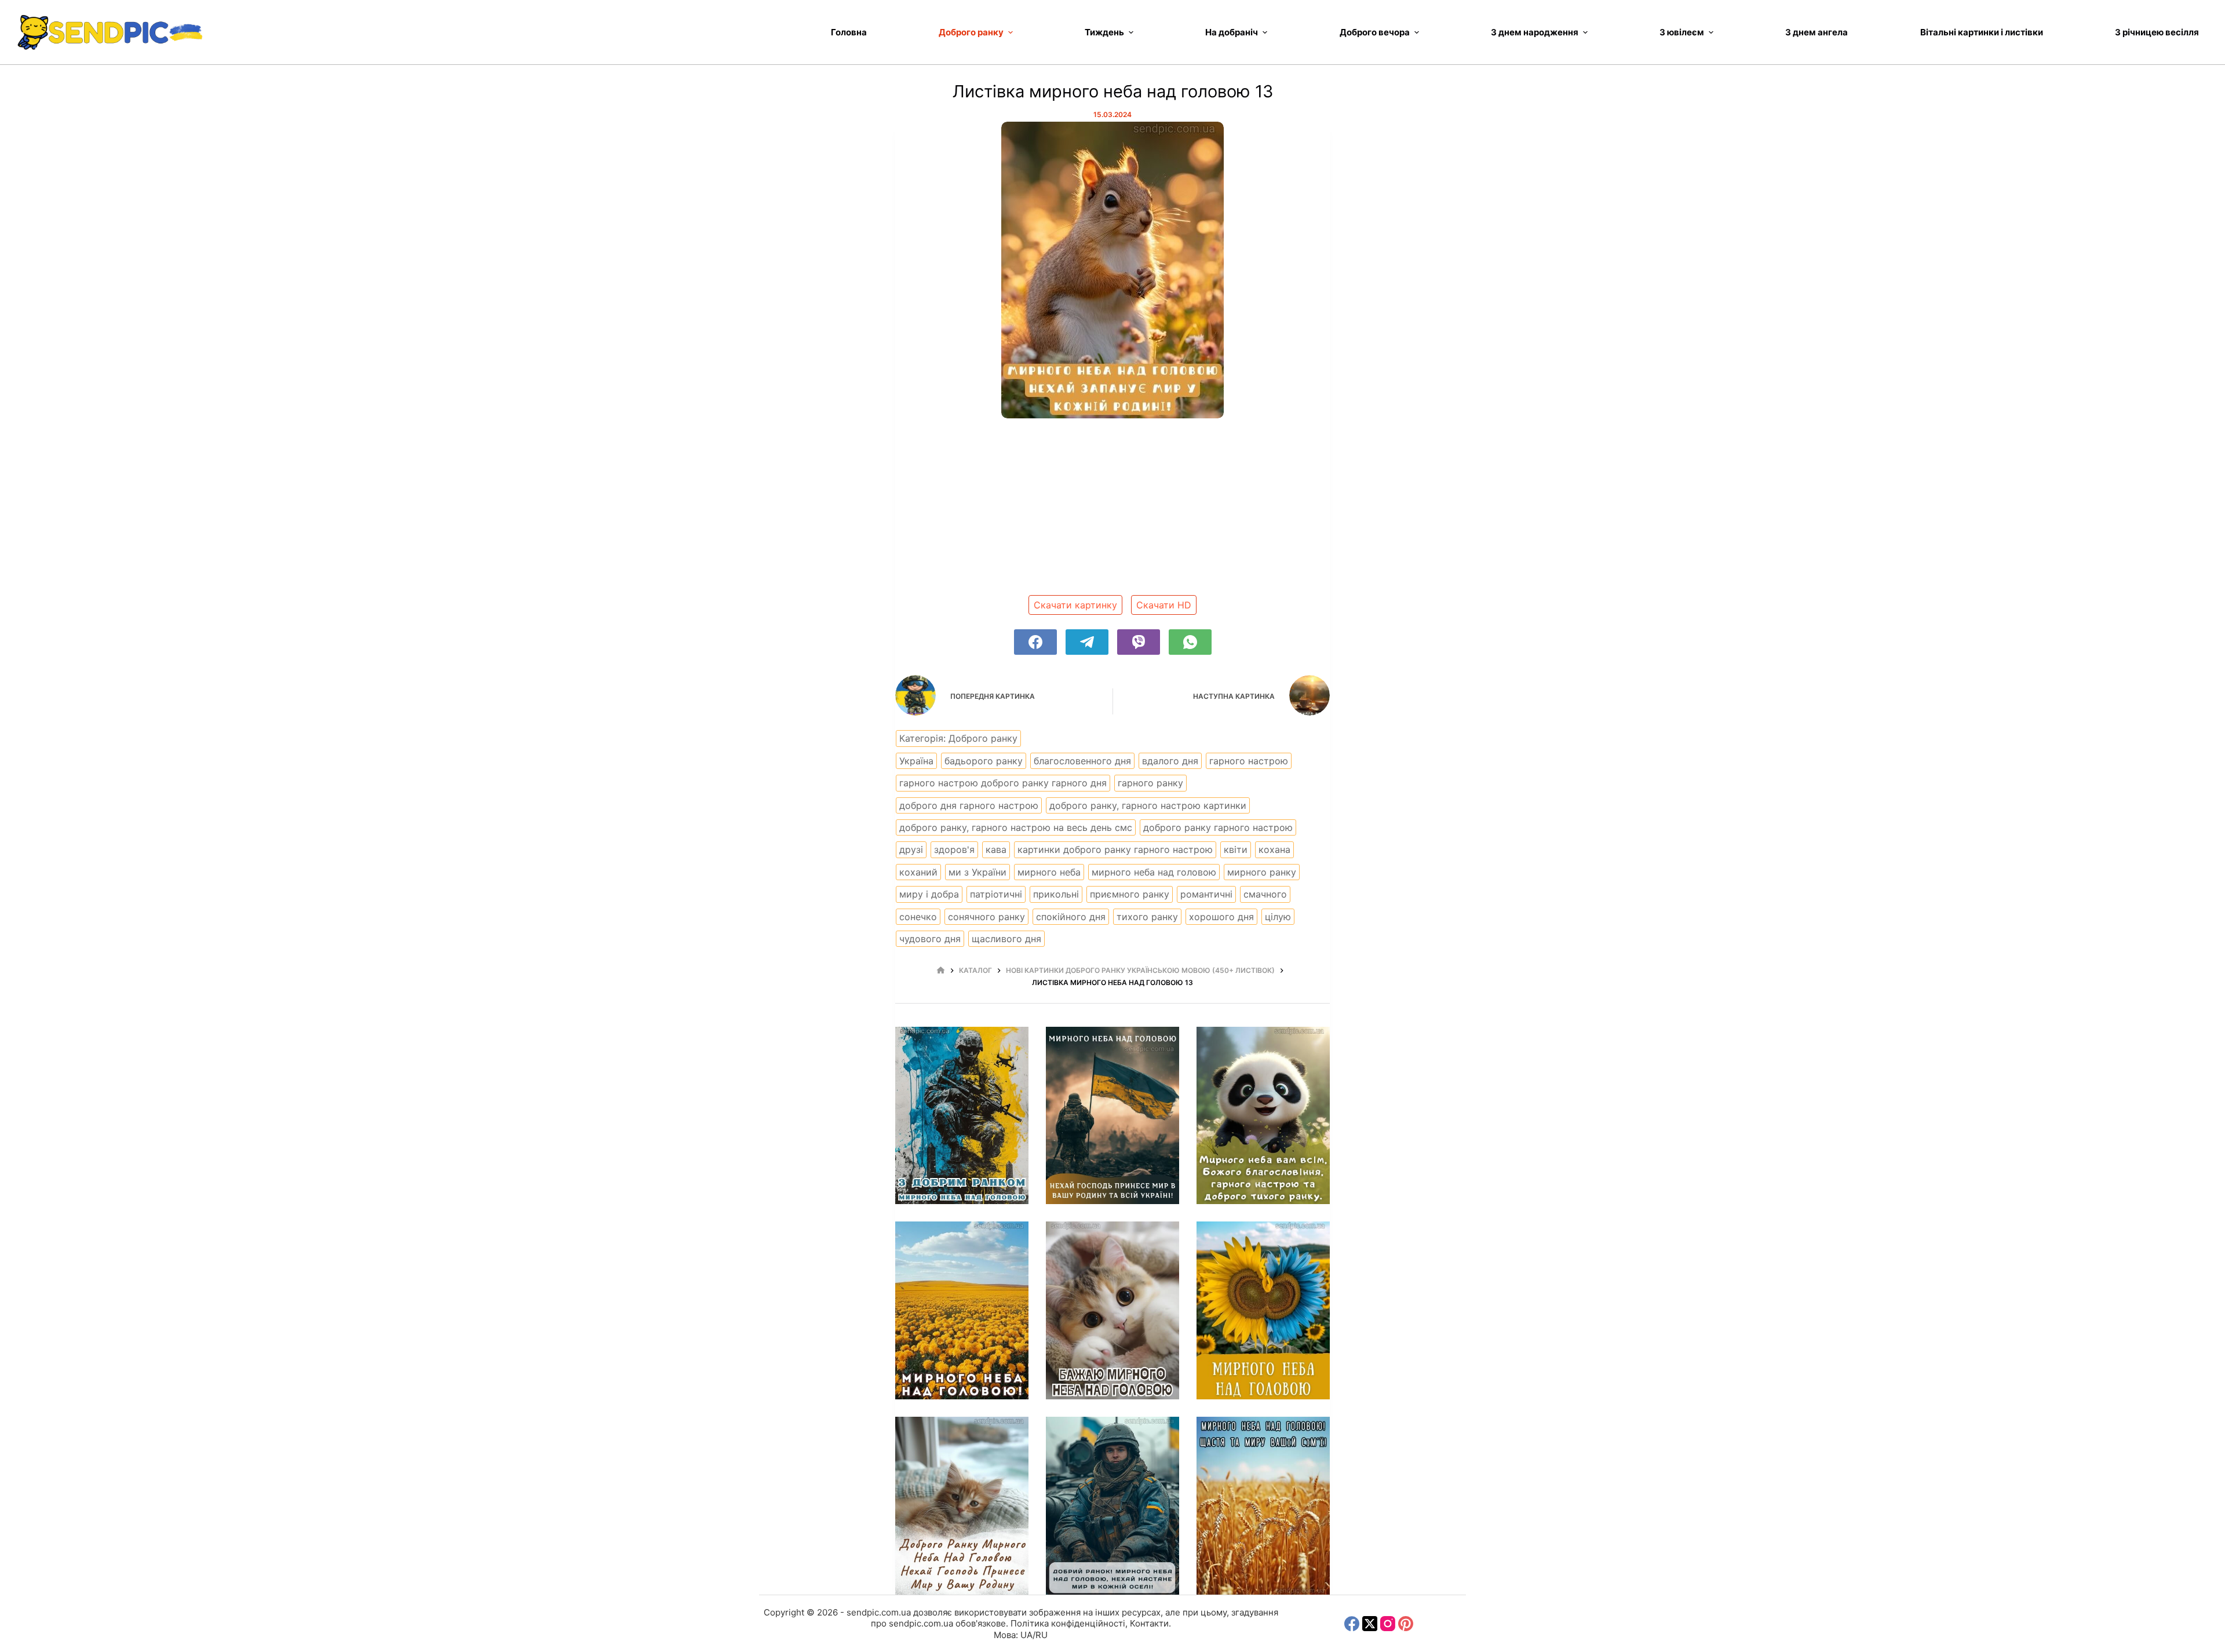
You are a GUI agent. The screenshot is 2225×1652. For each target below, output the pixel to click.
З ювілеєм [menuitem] (1682, 32)
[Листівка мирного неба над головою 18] (1112, 1506)
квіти (1236, 849)
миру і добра (929, 894)
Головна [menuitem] (849, 32)
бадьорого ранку (984, 761)
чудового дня (930, 939)
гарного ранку (1150, 783)
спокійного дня (1071, 917)
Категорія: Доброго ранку (958, 738)
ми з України (977, 872)
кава (996, 849)
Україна (916, 761)
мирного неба (1049, 872)
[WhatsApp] (1190, 642)
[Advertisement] (1112, 511)
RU (1042, 1635)
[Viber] (1139, 642)
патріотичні (996, 894)
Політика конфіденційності (1068, 1623)
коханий (918, 872)
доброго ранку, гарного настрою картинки (1148, 805)
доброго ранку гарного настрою (1218, 827)
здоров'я (954, 849)
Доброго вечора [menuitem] (1375, 32)
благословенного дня (1082, 761)
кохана (1274, 849)
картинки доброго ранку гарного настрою (1115, 849)
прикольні (1056, 894)
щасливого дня (1006, 939)
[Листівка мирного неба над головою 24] (1112, 1116)
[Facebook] (1035, 642)
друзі (911, 849)
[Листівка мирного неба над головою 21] (1112, 1310)
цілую (1278, 917)
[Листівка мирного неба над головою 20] (1263, 1310)
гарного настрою (1249, 761)
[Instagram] (1388, 1624)
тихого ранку (1147, 917)
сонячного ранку (986, 917)
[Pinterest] (1406, 1624)
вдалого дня (1170, 761)
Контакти (1149, 1623)
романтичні (1206, 894)
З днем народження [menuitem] (1535, 32)
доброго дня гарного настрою (969, 805)
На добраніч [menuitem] (1232, 32)
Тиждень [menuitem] (1104, 32)
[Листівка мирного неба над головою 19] (962, 1506)
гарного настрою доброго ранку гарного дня (1003, 783)
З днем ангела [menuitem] (1817, 32)
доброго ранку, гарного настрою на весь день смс (1016, 827)
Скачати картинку (1075, 605)
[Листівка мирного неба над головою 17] (1263, 1506)
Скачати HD (1164, 605)
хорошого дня (1221, 917)
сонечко (918, 917)
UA (1026, 1635)
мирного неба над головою (1154, 872)
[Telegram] (1087, 642)
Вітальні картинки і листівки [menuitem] (1982, 32)
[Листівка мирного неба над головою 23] (1263, 1116)
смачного (1265, 894)
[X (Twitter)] (1370, 1624)
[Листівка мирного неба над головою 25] (962, 1116)
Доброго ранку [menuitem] (971, 32)
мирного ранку (1262, 872)
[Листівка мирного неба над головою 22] (962, 1310)
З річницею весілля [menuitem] (2157, 32)
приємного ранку (1130, 894)
